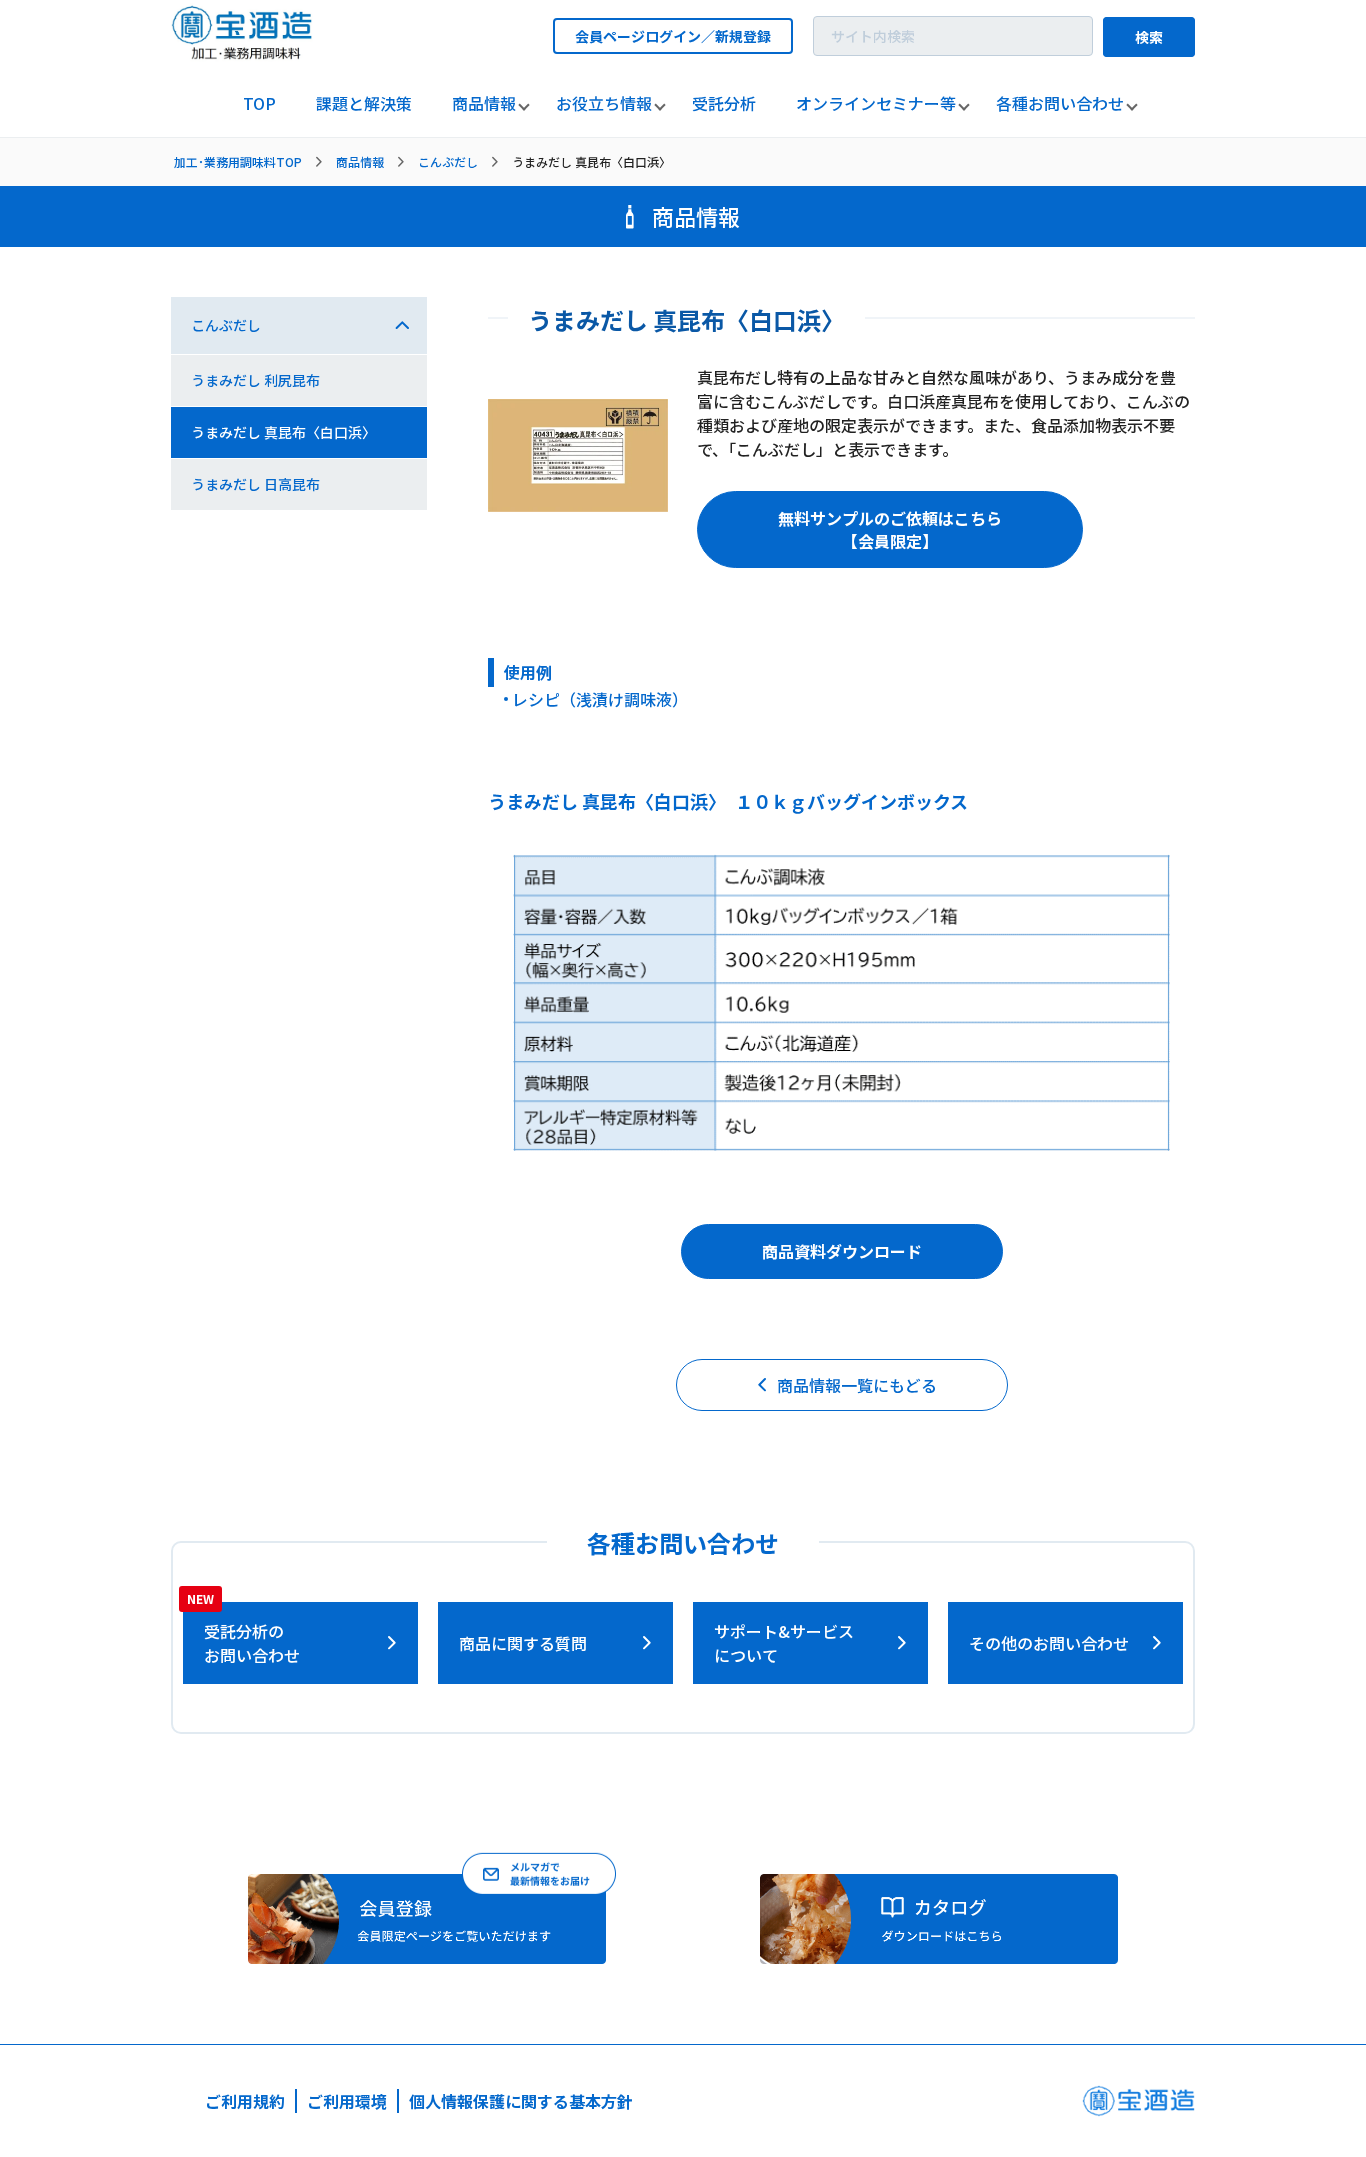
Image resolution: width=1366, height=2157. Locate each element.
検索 (1149, 37)
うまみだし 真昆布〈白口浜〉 (283, 432)
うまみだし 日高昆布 (255, 484)
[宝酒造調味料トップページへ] (243, 53)
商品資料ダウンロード (842, 1251)
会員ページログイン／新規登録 (673, 36)
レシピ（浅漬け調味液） (600, 699)
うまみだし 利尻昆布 (255, 380)
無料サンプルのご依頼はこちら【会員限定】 (890, 529)
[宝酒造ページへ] (1138, 2106)
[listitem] (259, 104)
